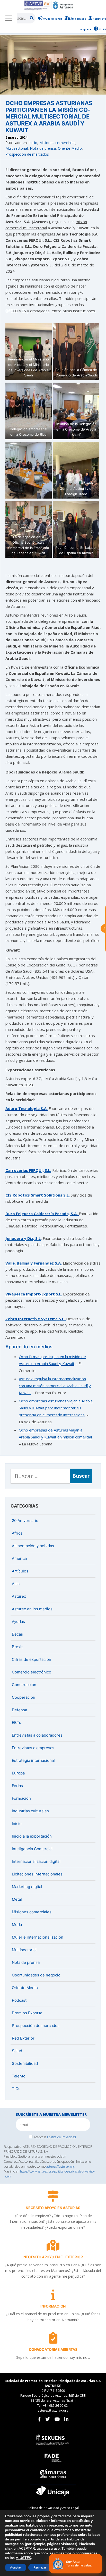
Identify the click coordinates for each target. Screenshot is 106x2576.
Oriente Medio (70, 148)
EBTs (16, 1723)
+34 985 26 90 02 (55, 2406)
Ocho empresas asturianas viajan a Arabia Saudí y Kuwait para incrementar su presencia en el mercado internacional (56, 1408)
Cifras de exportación (32, 1659)
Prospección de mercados (27, 154)
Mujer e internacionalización (38, 1937)
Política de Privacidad (61, 2137)
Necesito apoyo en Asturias (53, 2208)
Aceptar (16, 2567)
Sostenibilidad (25, 2063)
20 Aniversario (25, 1521)
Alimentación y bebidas (33, 1546)
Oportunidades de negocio (36, 1975)
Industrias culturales (30, 1811)
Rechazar (40, 2567)
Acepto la (55, 2137)
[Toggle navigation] (8, 18)
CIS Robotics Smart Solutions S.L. (38, 1195)
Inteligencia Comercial (32, 1849)
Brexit (17, 1647)
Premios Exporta (27, 2013)
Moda (17, 1925)
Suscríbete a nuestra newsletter (51, 2114)
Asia (16, 1584)
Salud (17, 2051)
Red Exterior (23, 2038)
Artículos (20, 1571)
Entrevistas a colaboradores (37, 1735)
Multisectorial (17, 148)
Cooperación (24, 1697)
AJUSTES (23, 2558)
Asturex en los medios (32, 1609)
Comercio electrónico (32, 1672)
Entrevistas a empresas (33, 1748)
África (17, 1533)
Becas (17, 1634)
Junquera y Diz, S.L (23, 1238)
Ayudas (18, 1622)
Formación (21, 1798)
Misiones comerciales (57, 143)
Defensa (19, 1710)
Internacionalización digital (36, 1861)
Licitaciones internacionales (37, 1874)
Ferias (17, 1786)
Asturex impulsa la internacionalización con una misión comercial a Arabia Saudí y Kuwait (55, 1386)
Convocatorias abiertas (53, 2349)
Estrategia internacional (33, 1760)
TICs (16, 2089)
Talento (19, 2076)
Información (53, 2306)
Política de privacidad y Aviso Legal (53, 2508)
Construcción (24, 1685)
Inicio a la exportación (32, 1836)
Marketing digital (27, 1887)
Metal (17, 1899)
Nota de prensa (43, 148)
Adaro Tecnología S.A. (26, 1108)
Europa (18, 1773)
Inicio (33, 143)
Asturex (19, 1596)
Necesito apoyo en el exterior (53, 2257)
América (19, 1558)
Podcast (19, 2000)
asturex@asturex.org (60, 2166)
